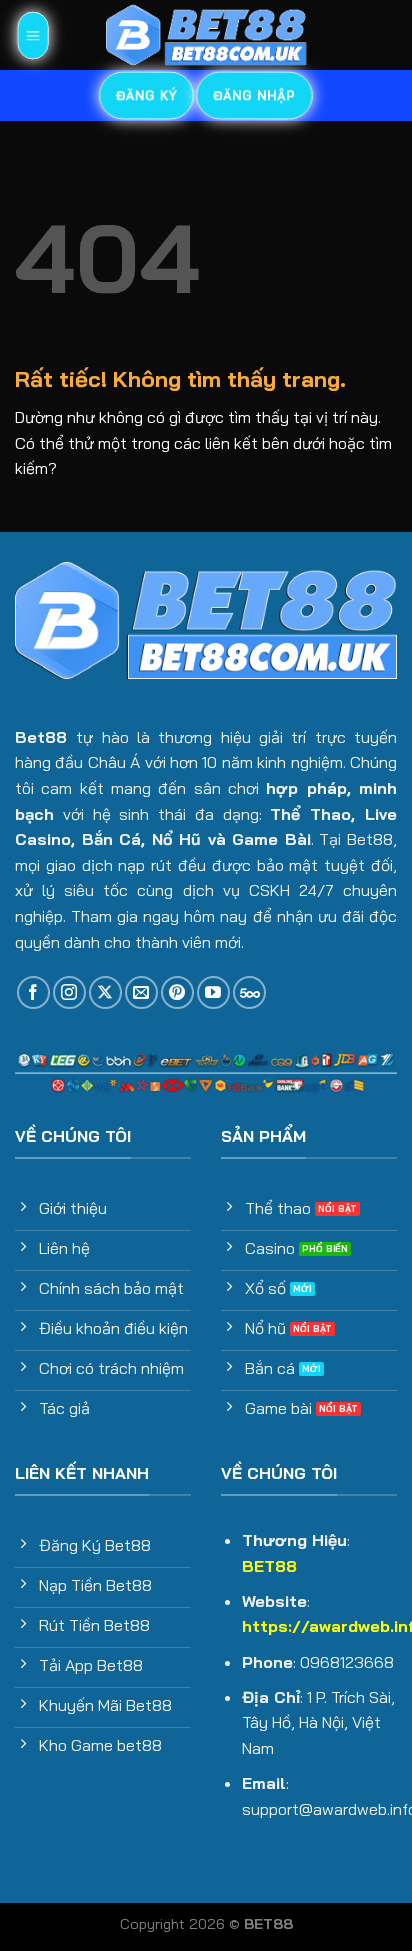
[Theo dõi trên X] (105, 992)
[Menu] (32, 35)
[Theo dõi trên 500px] (249, 992)
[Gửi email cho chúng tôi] (141, 992)
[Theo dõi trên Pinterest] (177, 992)
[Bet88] (206, 35)
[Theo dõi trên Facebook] (33, 992)
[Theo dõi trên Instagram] (69, 992)
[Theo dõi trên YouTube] (213, 992)
